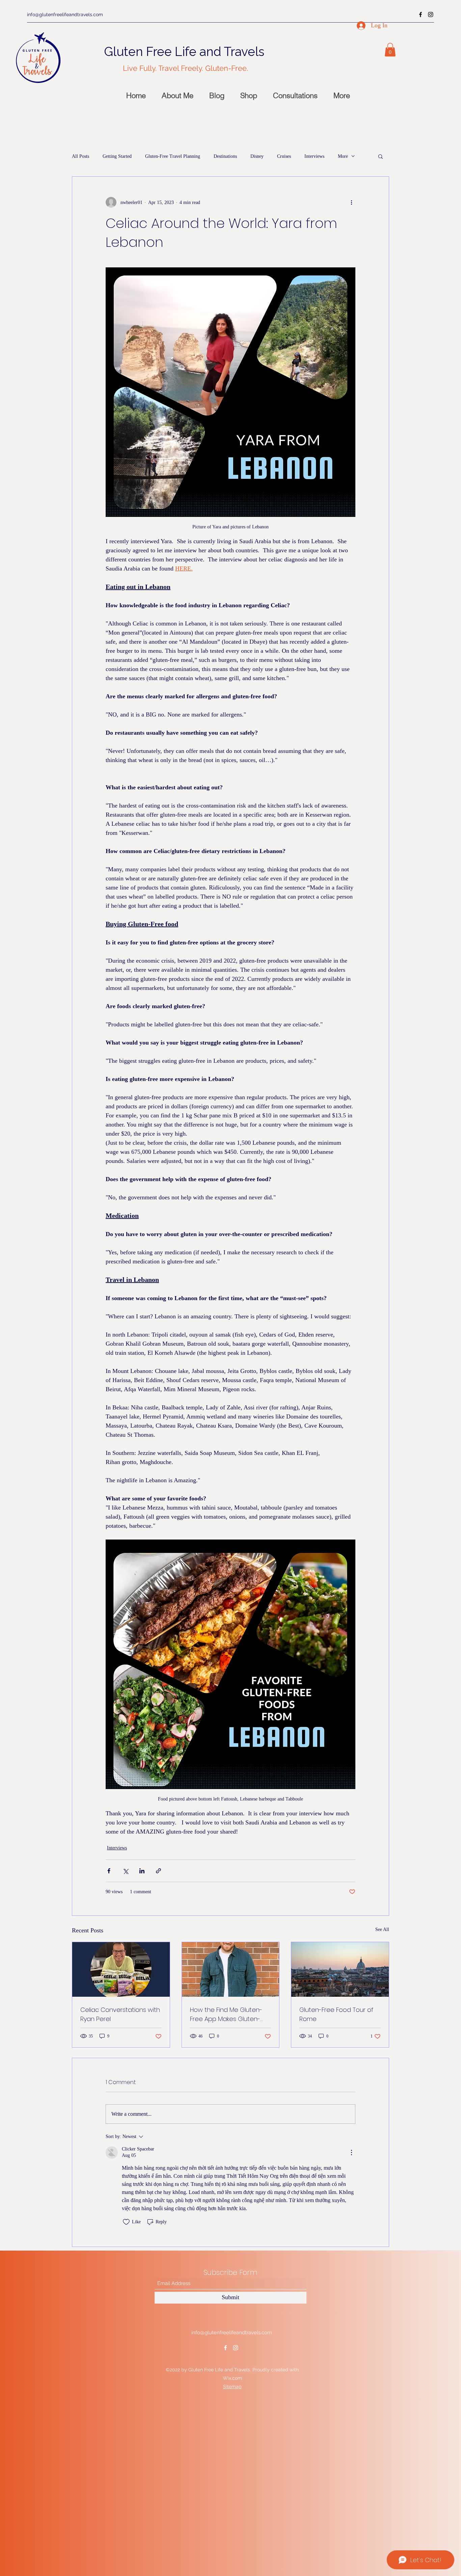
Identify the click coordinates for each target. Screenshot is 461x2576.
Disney (257, 156)
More (343, 156)
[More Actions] (351, 2153)
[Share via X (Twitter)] (125, 1871)
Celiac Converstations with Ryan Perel (120, 2014)
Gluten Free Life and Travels (184, 52)
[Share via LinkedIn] (142, 1871)
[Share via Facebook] (109, 1871)
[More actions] (351, 202)
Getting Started (117, 156)
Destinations (225, 156)
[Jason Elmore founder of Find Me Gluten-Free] (231, 1969)
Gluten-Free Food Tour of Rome (336, 2014)
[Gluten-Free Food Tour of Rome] (340, 1969)
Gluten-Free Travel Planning (173, 156)
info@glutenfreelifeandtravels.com (65, 14)
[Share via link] (158, 1871)
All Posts (80, 156)
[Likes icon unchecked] (126, 2222)
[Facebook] (421, 14)
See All (382, 1929)
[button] (390, 50)
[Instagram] (431, 14)
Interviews (314, 156)
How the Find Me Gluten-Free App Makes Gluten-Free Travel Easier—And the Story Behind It (229, 2014)
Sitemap (232, 2387)
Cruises (284, 156)
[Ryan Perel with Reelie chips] (121, 1969)
